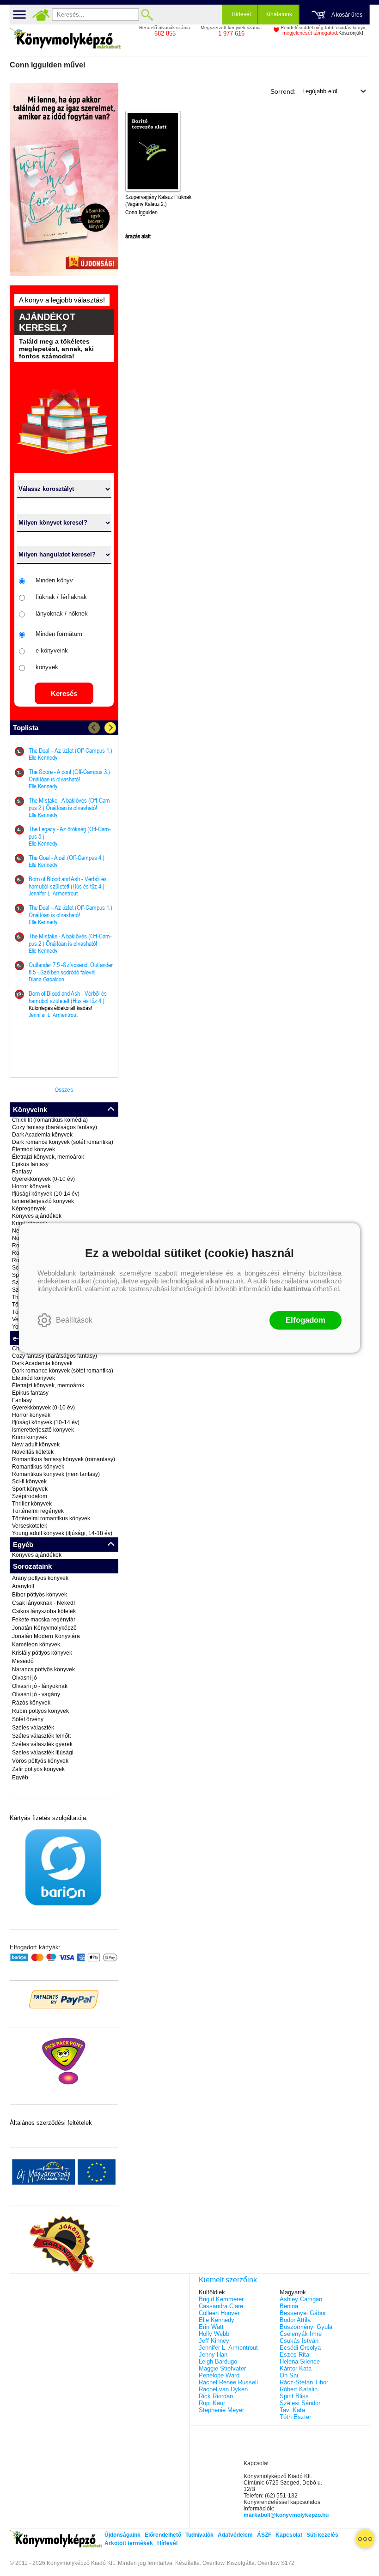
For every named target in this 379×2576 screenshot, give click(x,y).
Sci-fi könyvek (29, 1482)
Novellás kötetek (33, 1452)
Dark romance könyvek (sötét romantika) (63, 1142)
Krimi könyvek (30, 1437)
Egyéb (20, 1778)
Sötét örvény (28, 1719)
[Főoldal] (41, 15)
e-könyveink (52, 650)
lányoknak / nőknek (62, 614)
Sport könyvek (30, 1489)
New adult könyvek (36, 1445)
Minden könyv (54, 580)
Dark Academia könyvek (42, 1135)
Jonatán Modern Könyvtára (46, 1636)
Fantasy (22, 1172)
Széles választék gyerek (42, 1744)
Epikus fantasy (30, 1164)
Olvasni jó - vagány (36, 1694)
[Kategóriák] (365, 2539)
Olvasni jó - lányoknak (40, 1686)
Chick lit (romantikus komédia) (50, 1120)
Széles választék (33, 1728)
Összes (64, 1090)
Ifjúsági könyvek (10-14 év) (46, 1194)
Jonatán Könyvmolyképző (44, 1628)
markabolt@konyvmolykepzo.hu (286, 2515)
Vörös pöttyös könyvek (40, 1761)
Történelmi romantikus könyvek (51, 1518)
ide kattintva (291, 1289)
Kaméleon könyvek (36, 1645)
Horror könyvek (31, 1186)
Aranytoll (23, 1586)
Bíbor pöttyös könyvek (40, 1595)
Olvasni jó (24, 1678)
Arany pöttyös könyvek (40, 1578)
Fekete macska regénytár (44, 1620)
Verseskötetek (30, 1526)
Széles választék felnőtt (41, 1736)
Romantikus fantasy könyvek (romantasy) (64, 1459)
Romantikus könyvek (38, 1467)
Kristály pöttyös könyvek (42, 1653)
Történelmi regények (38, 1511)
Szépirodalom (30, 1496)
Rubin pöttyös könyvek (40, 1711)
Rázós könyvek (31, 1703)
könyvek (47, 667)
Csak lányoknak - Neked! (43, 1603)
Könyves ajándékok (37, 1216)
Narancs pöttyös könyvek (43, 1669)
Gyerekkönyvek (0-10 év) (43, 1179)
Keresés (64, 693)
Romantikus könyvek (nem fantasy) (56, 1474)
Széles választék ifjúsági (43, 1753)
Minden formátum (59, 634)
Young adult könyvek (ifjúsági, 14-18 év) (62, 1533)
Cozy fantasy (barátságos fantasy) (55, 1127)
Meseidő (23, 1661)
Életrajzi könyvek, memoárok (48, 1157)
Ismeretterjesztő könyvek (43, 1201)
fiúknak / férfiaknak (61, 597)
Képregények (29, 1209)
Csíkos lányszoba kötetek (44, 1611)
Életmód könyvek (34, 1149)
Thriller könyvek (32, 1504)
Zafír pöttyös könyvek (38, 1769)
